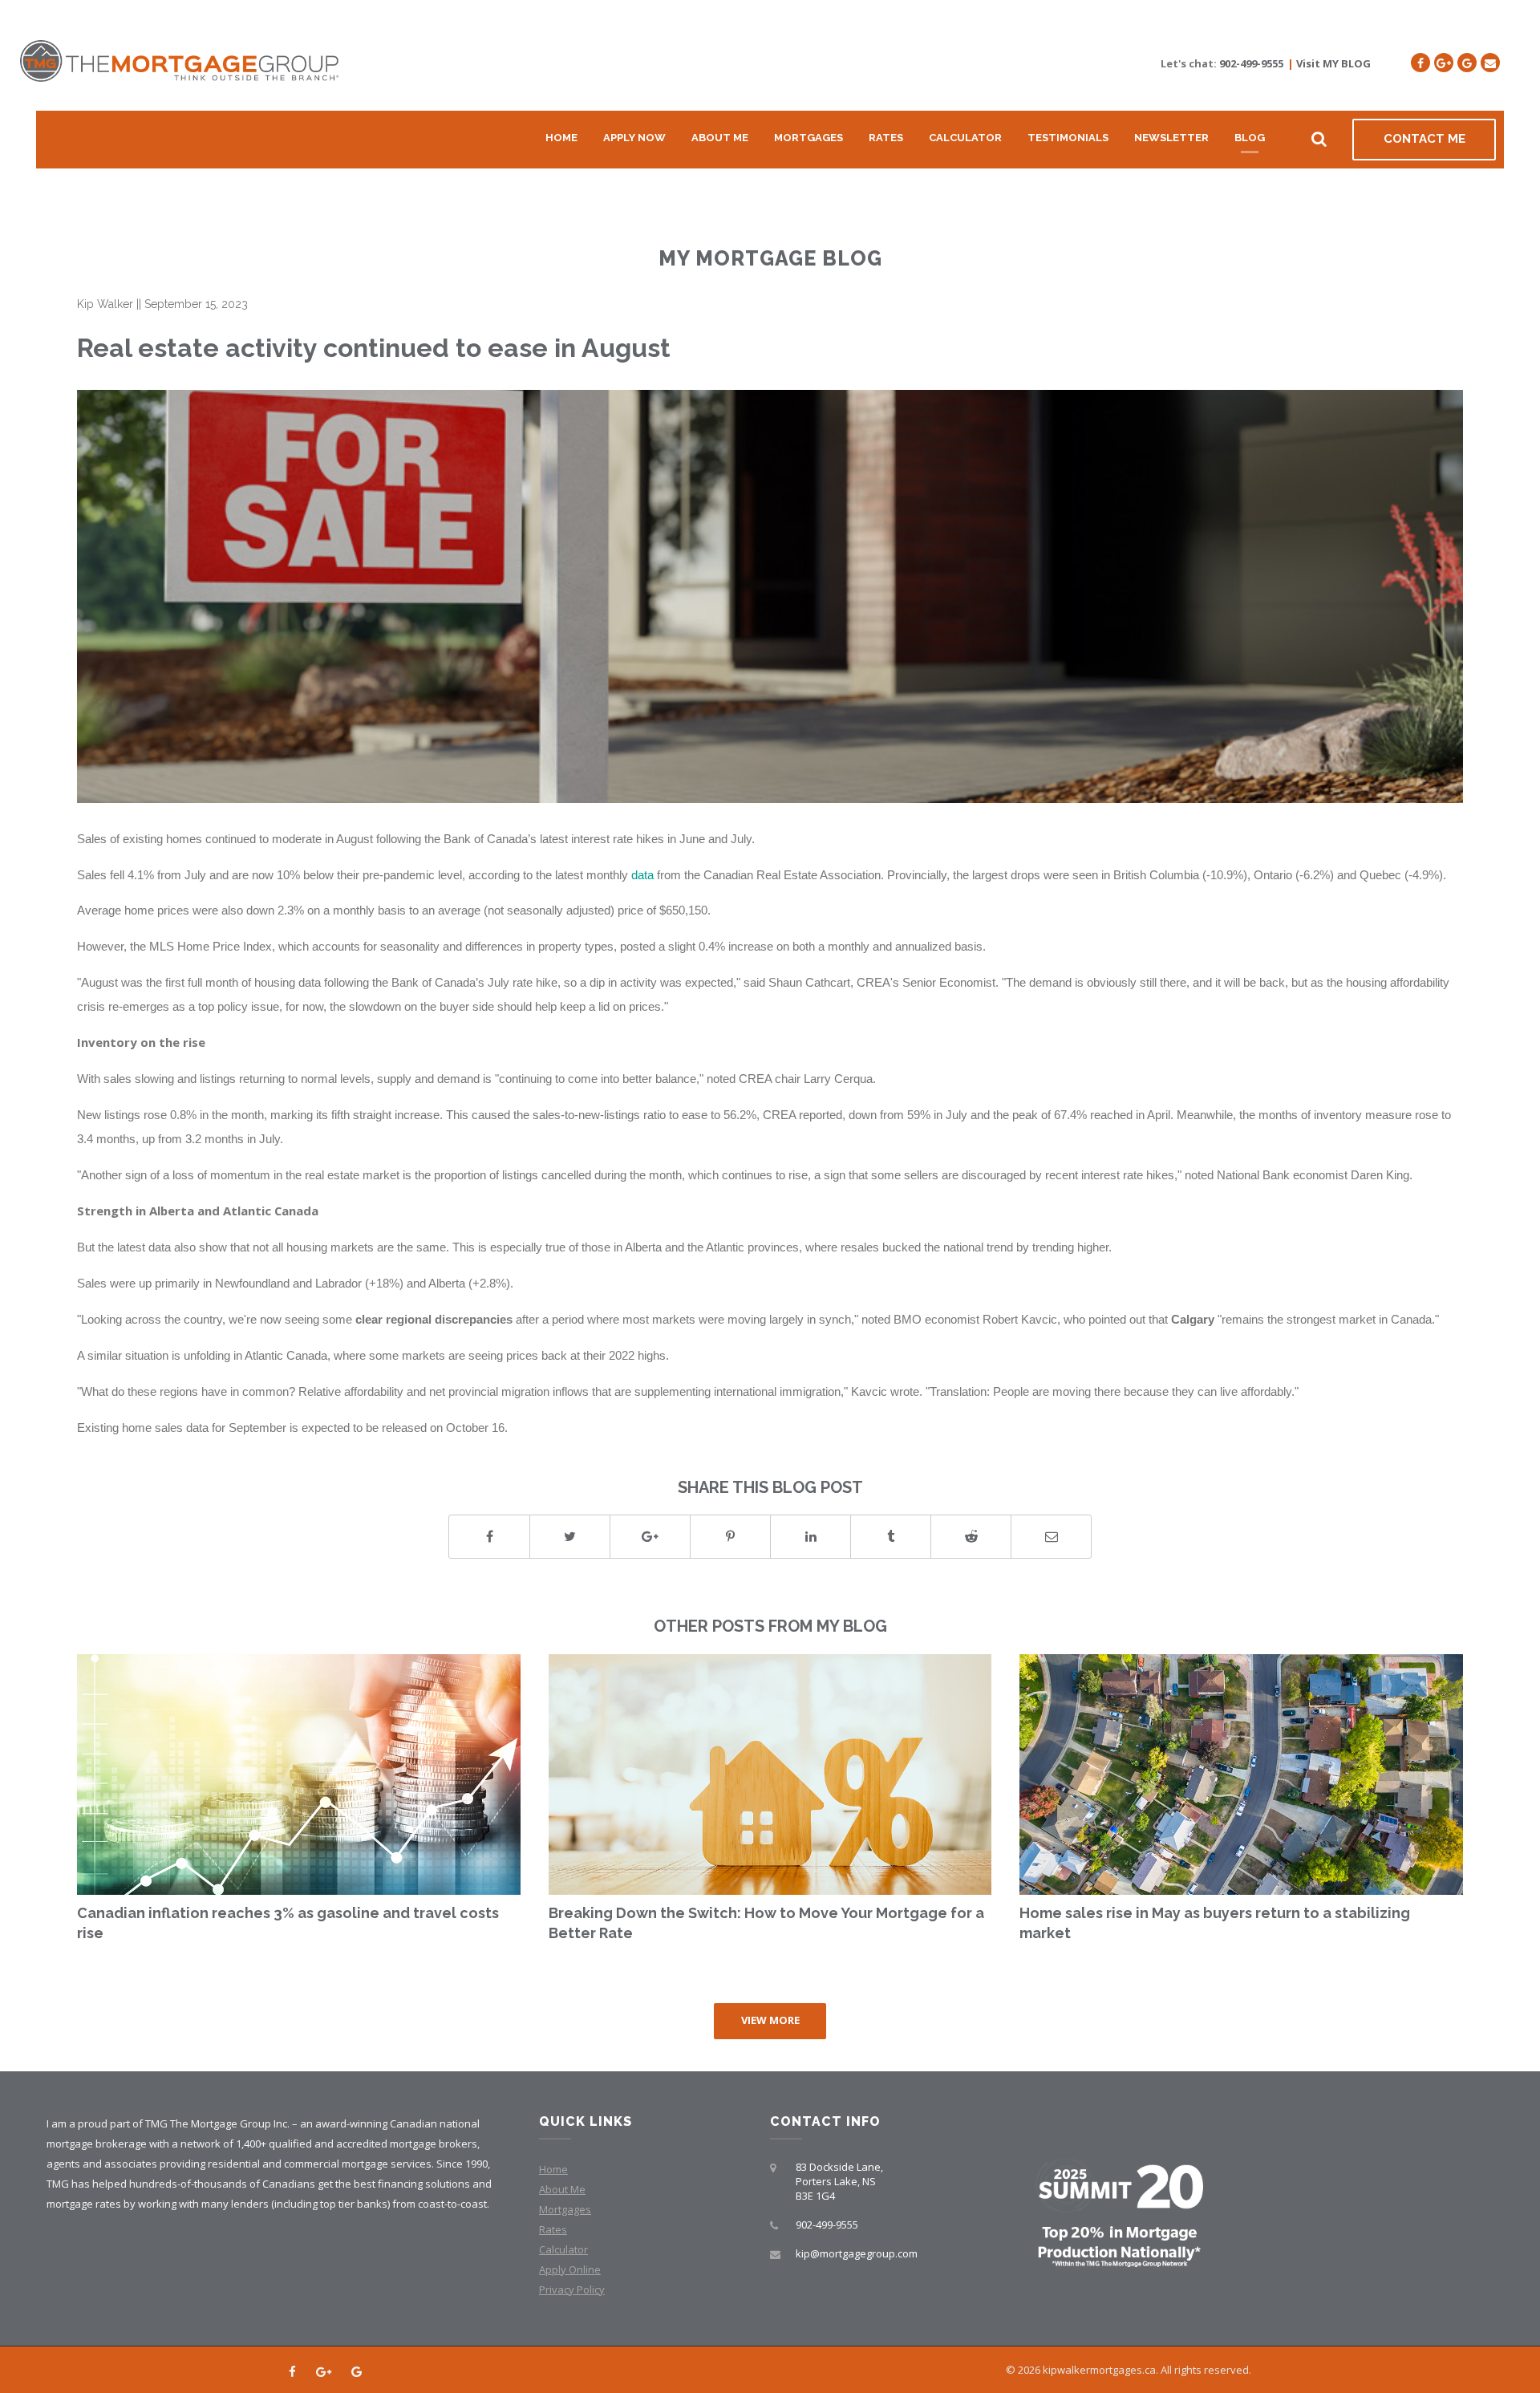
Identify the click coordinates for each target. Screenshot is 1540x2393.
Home (561, 138)
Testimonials (1068, 138)
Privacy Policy (572, 2290)
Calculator (965, 138)
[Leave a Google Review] (1467, 63)
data (642, 875)
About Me (720, 138)
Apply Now (634, 138)
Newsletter (1171, 138)
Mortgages (808, 138)
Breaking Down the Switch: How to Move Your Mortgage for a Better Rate (766, 1923)
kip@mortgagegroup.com (857, 2253)
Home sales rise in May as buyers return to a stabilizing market (1215, 1923)
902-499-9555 (1251, 63)
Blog (1250, 138)
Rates (886, 138)
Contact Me (1424, 139)
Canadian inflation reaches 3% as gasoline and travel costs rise (288, 1923)
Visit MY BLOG (1333, 63)
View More (770, 2020)
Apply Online (570, 2269)
